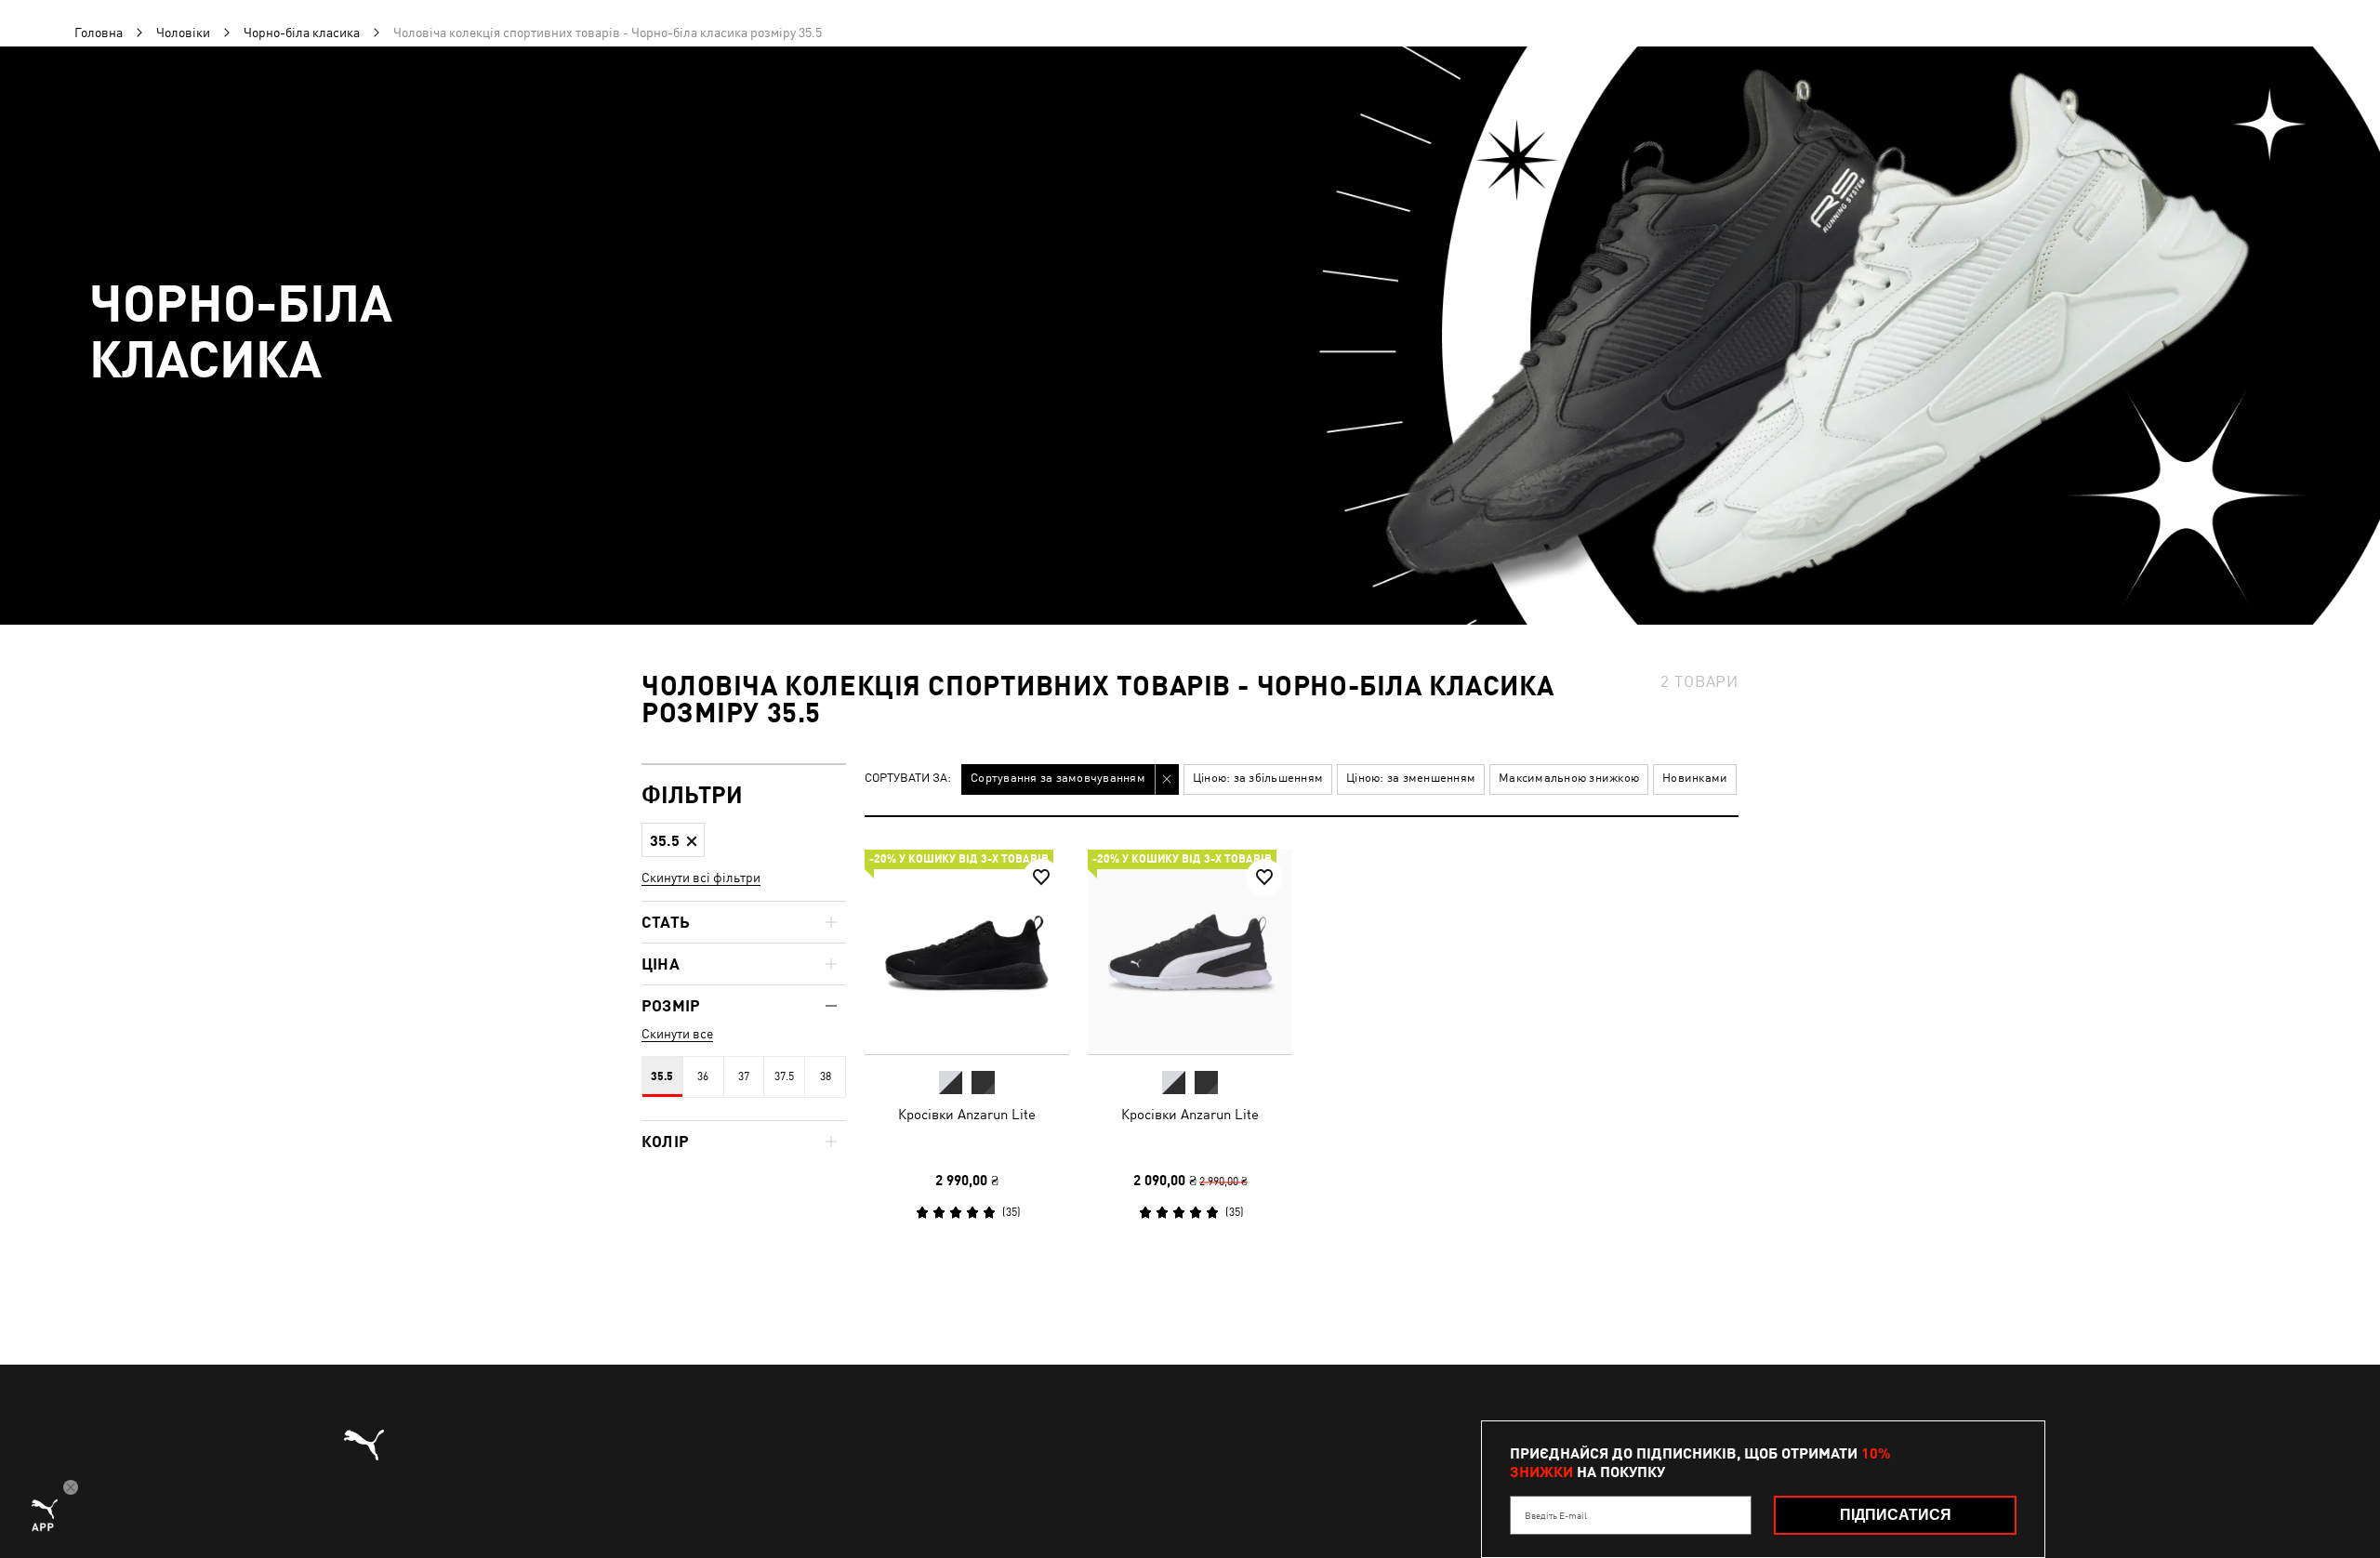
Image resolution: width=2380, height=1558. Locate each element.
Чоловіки (183, 33)
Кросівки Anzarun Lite (967, 1114)
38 (826, 1076)
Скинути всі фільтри (701, 878)
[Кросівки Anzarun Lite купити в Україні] (967, 952)
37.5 (784, 1076)
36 (703, 1076)
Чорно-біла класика (302, 33)
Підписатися (1896, 1515)
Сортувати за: (908, 779)
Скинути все (677, 1034)
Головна (99, 33)
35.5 (662, 1076)
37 (744, 1076)
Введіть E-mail (1556, 1515)
